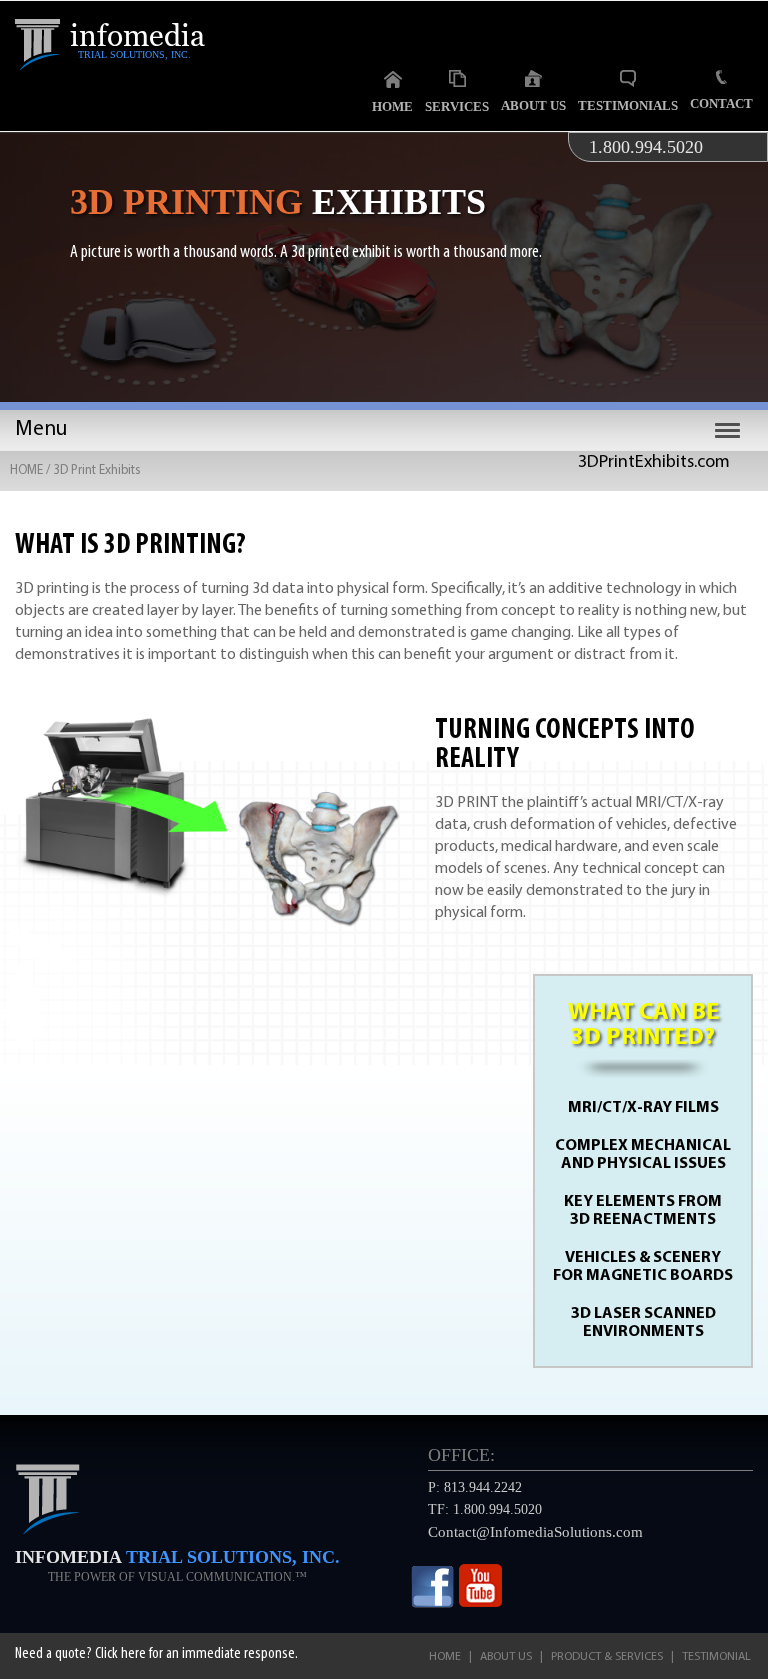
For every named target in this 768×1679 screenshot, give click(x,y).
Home (392, 106)
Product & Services (607, 1657)
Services (457, 106)
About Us (533, 105)
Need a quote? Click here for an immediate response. (156, 1654)
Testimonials (628, 105)
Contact (721, 103)
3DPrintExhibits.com (654, 463)
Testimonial (716, 1657)
